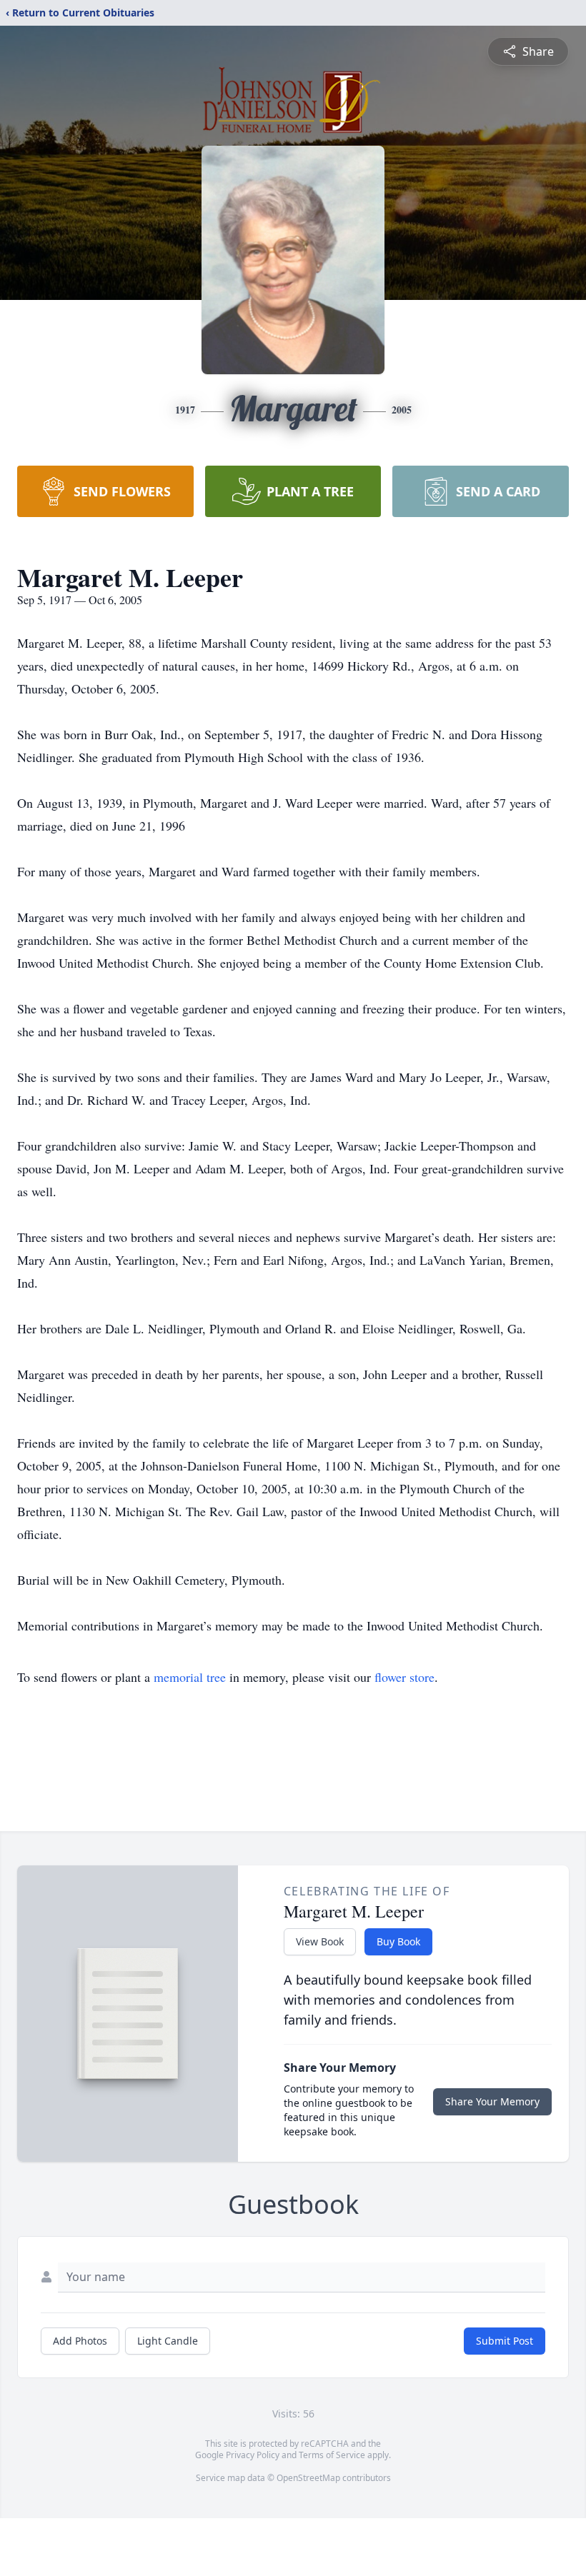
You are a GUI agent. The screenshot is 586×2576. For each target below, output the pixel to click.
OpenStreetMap (308, 2478)
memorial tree (190, 1677)
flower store (404, 1677)
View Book (320, 1941)
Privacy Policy (253, 2455)
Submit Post (505, 2341)
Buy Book (398, 1941)
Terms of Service (332, 2455)
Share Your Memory (492, 2101)
